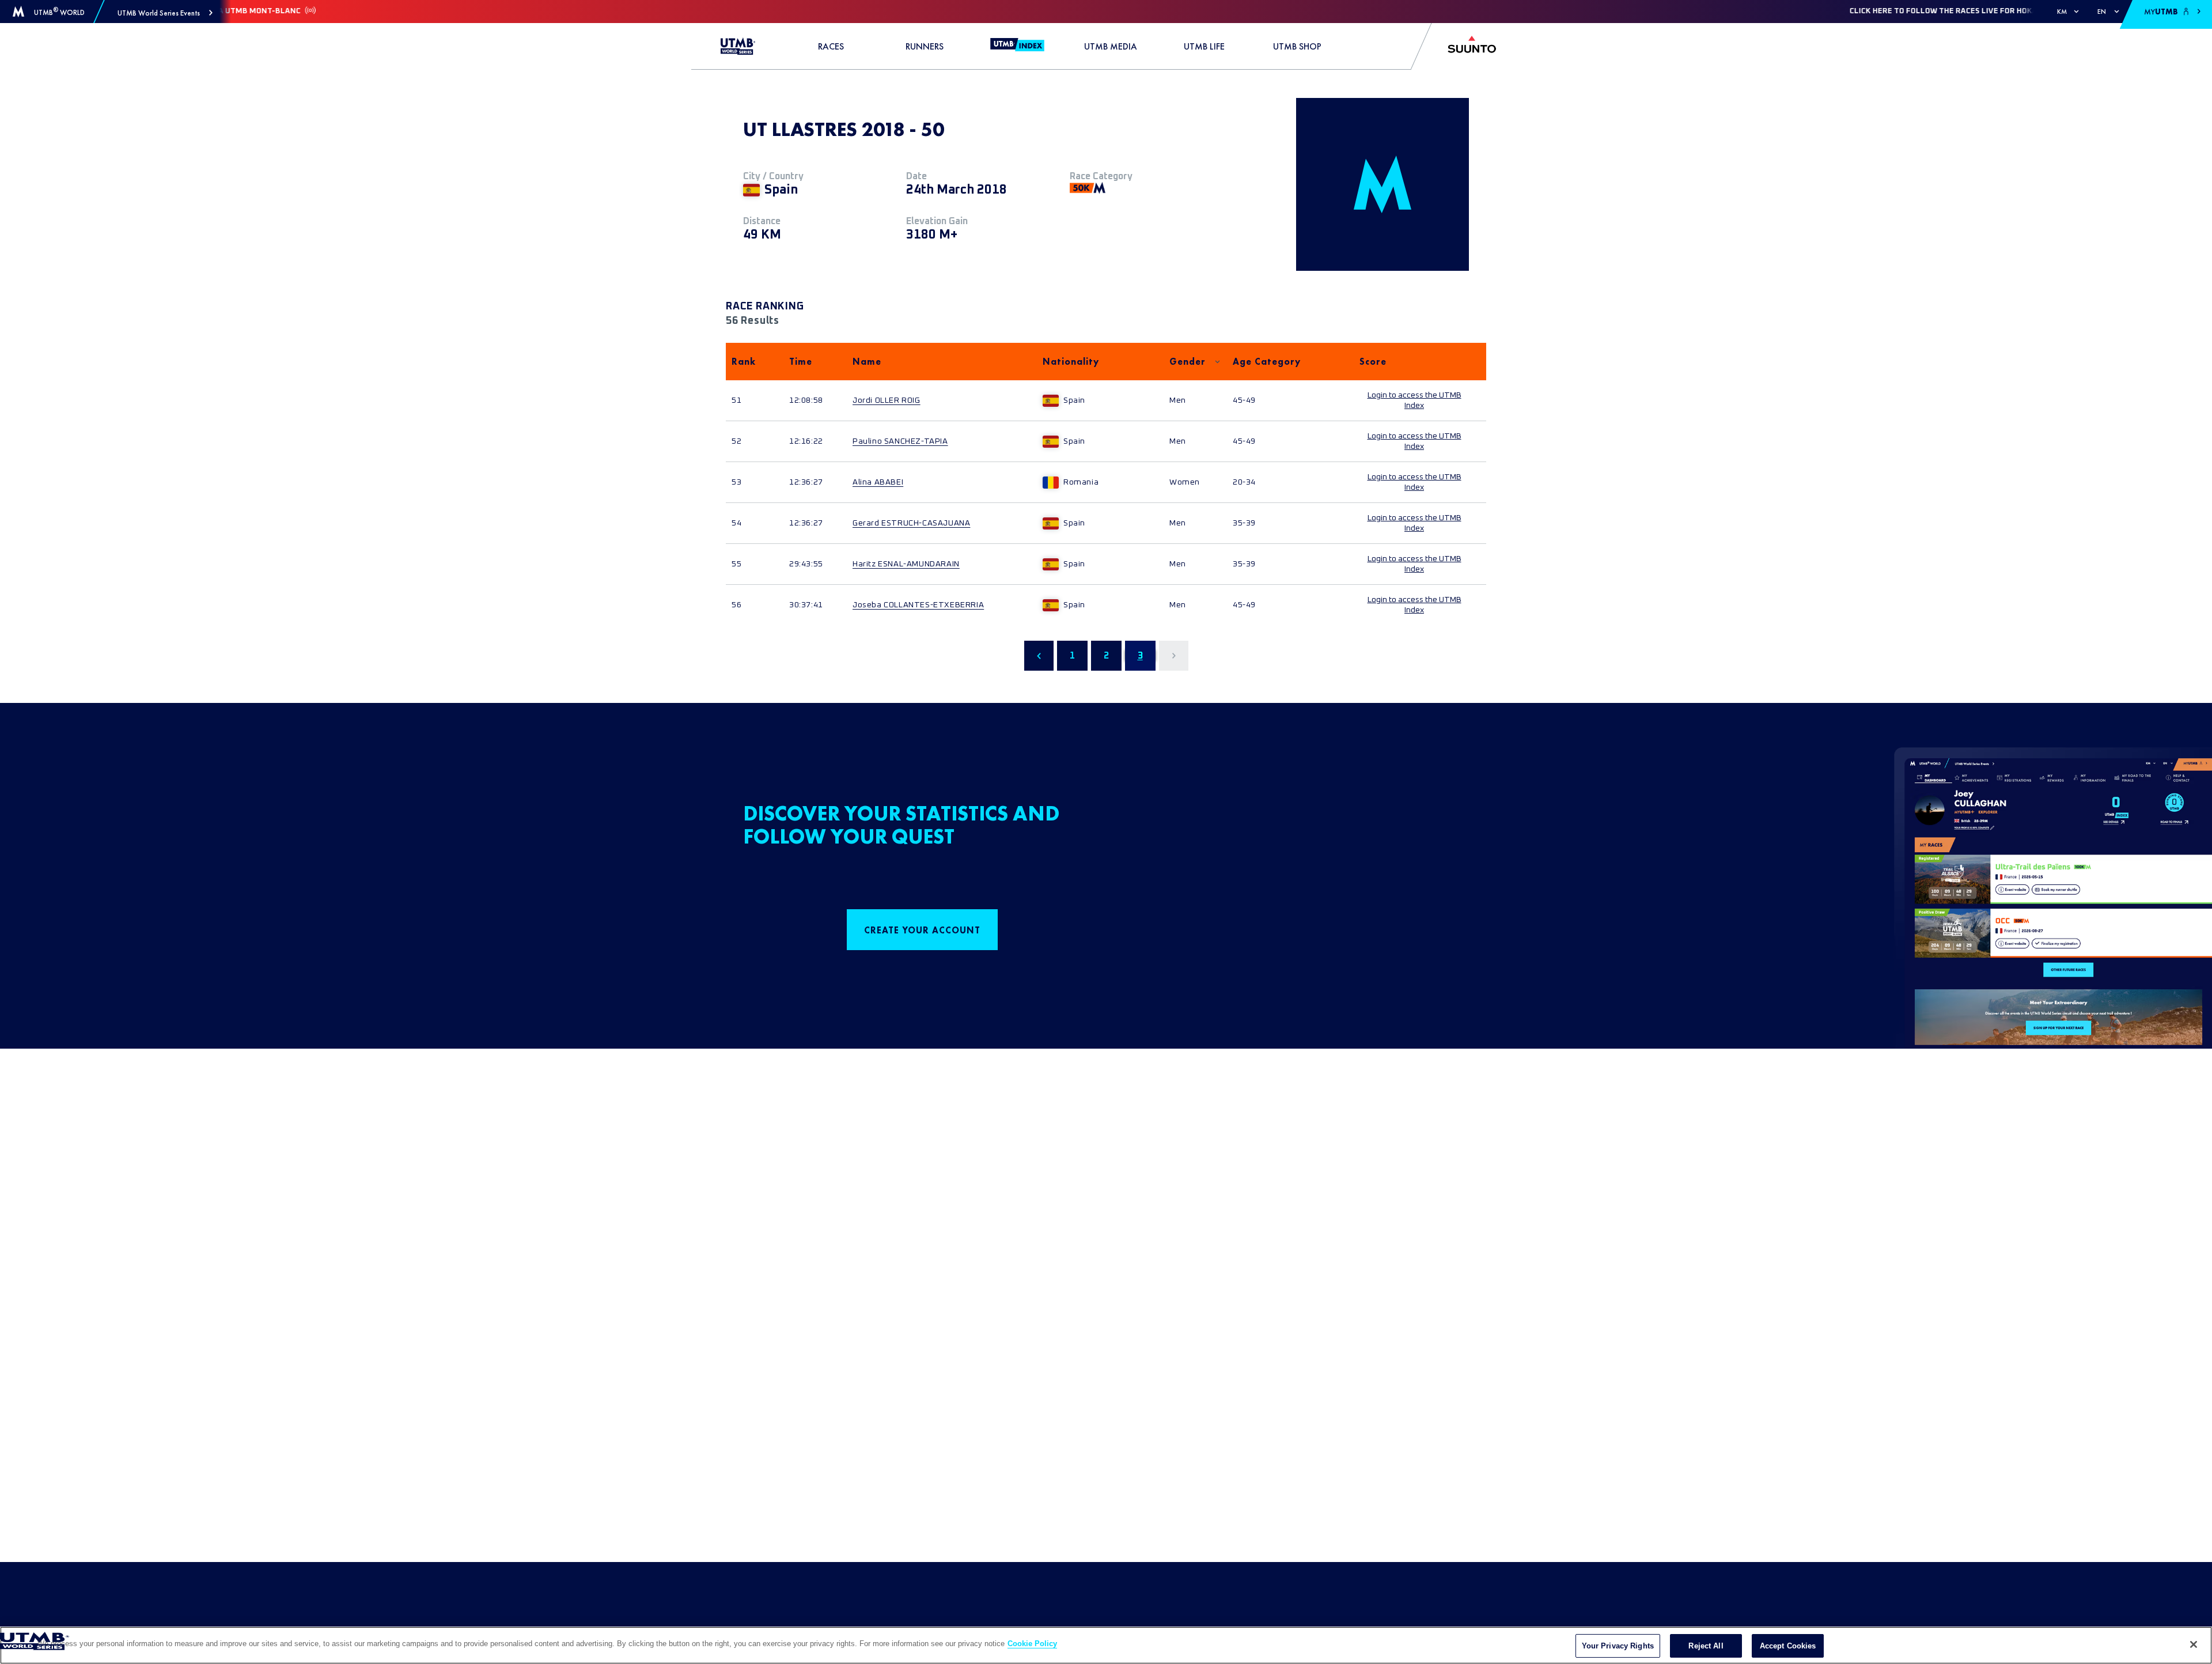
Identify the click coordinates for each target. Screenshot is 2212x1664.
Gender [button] (1188, 362)
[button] (165, 13)
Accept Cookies (1788, 1646)
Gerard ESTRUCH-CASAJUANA (911, 523)
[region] (1106, 1645)
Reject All (1706, 1646)
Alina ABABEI (878, 482)
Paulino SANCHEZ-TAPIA (900, 441)
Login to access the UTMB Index (1414, 400)
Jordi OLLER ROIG (887, 400)
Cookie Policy (1032, 1644)
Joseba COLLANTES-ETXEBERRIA (918, 605)
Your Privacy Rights (1618, 1646)
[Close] (2194, 1644)
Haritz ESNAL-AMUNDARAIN (906, 564)
